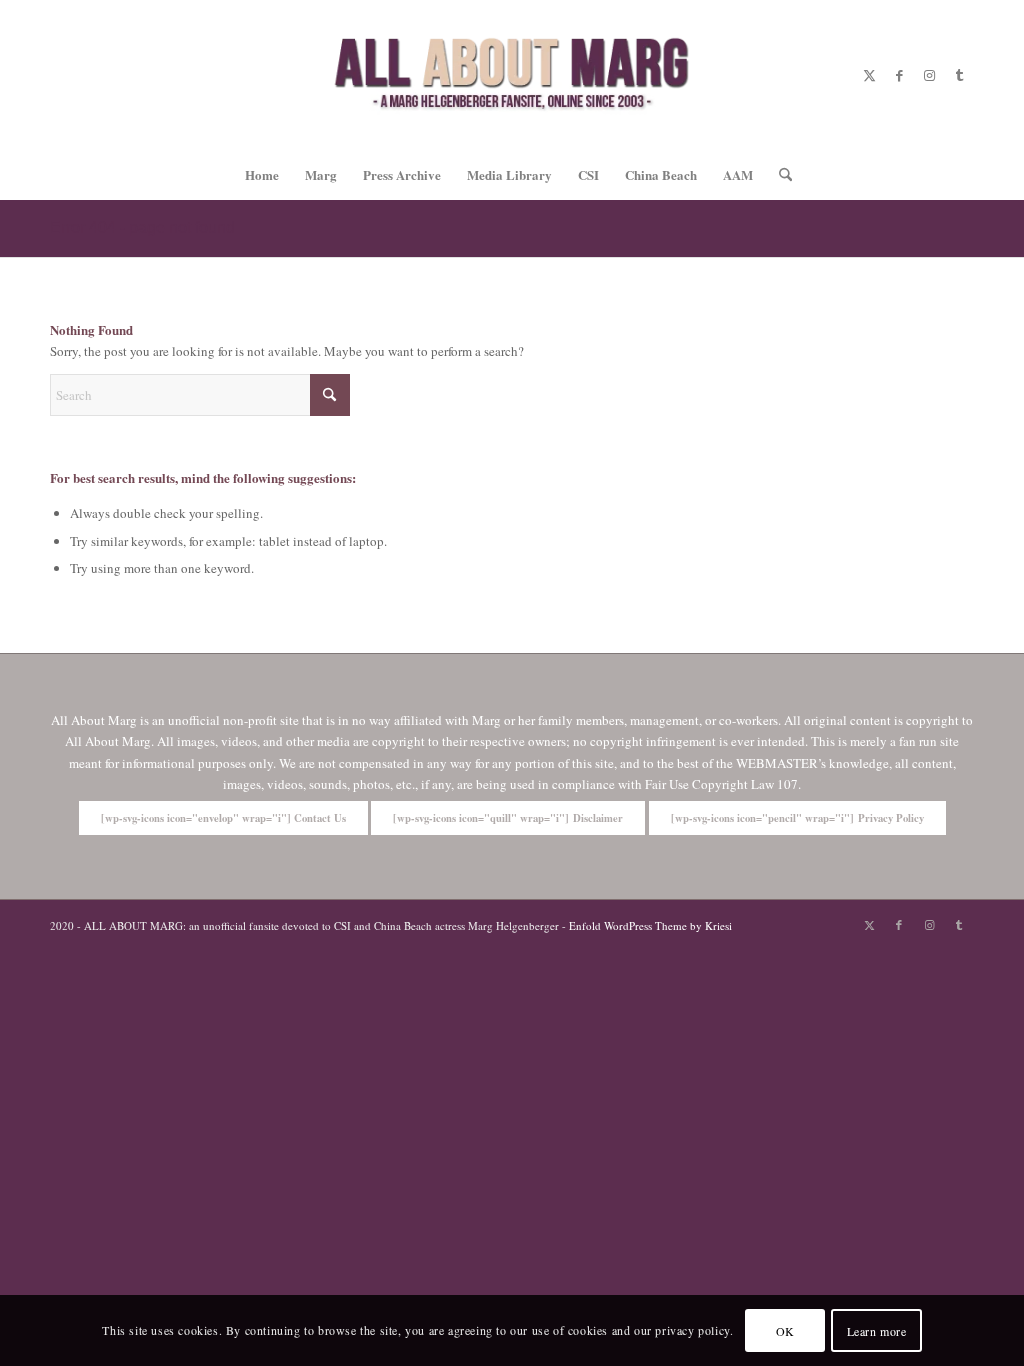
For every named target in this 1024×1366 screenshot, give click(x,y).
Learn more (877, 1331)
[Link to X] (869, 75)
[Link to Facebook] (899, 75)
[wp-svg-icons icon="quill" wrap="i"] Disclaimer (508, 818)
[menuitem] (262, 175)
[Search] (779, 175)
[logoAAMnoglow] (512, 75)
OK (785, 1331)
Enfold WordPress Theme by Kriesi (650, 925)
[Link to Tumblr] (959, 75)
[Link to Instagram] (929, 75)
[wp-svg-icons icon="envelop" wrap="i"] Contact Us (223, 818)
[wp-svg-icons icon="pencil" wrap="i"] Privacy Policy (797, 818)
